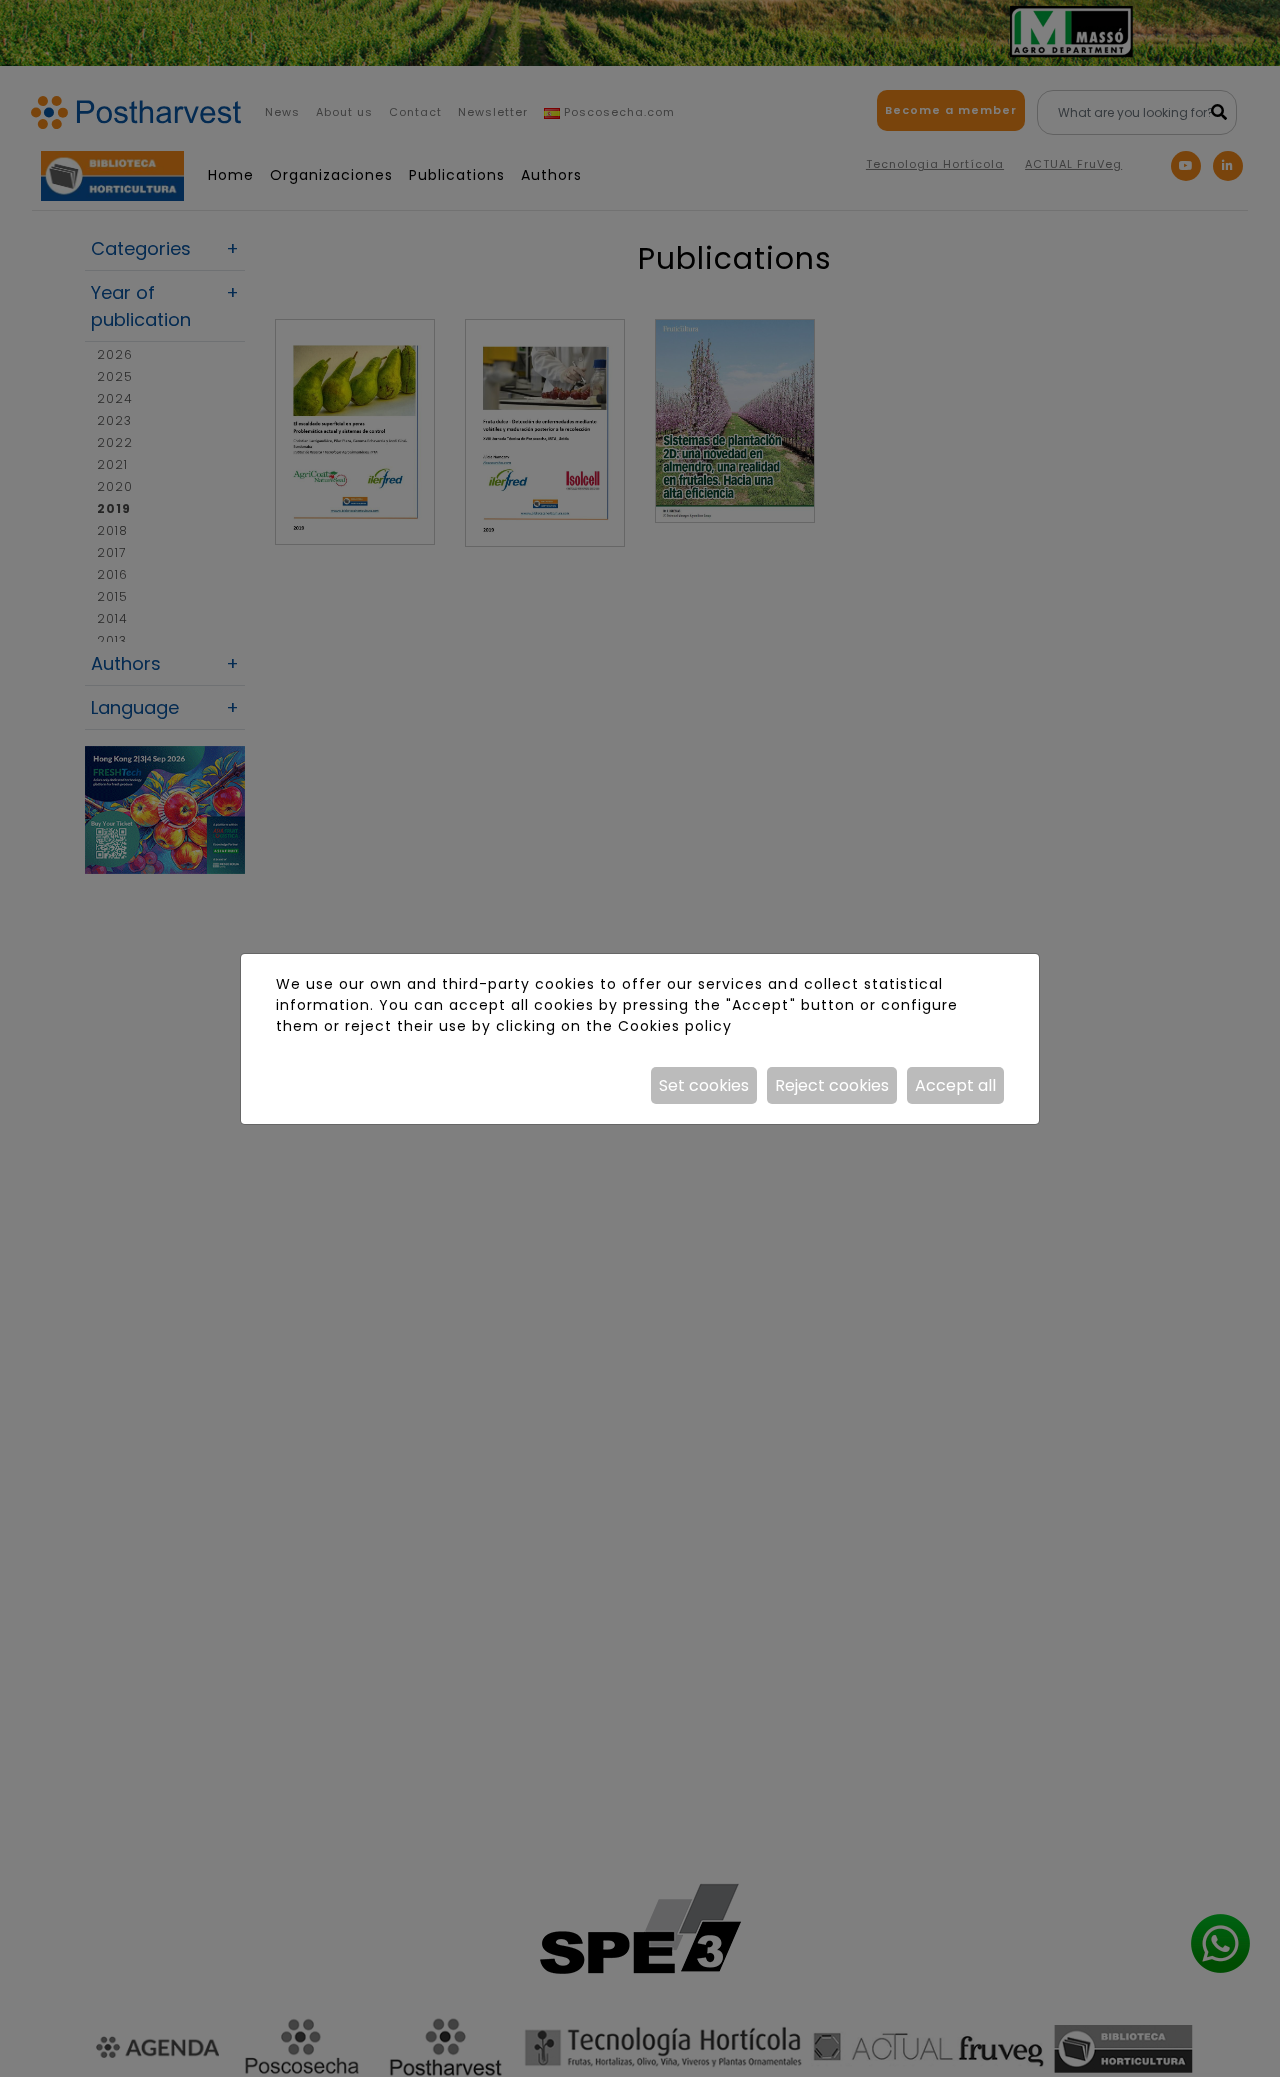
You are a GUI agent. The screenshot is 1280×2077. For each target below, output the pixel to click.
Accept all (955, 1085)
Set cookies (704, 1085)
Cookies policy (675, 1026)
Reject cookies (832, 1085)
